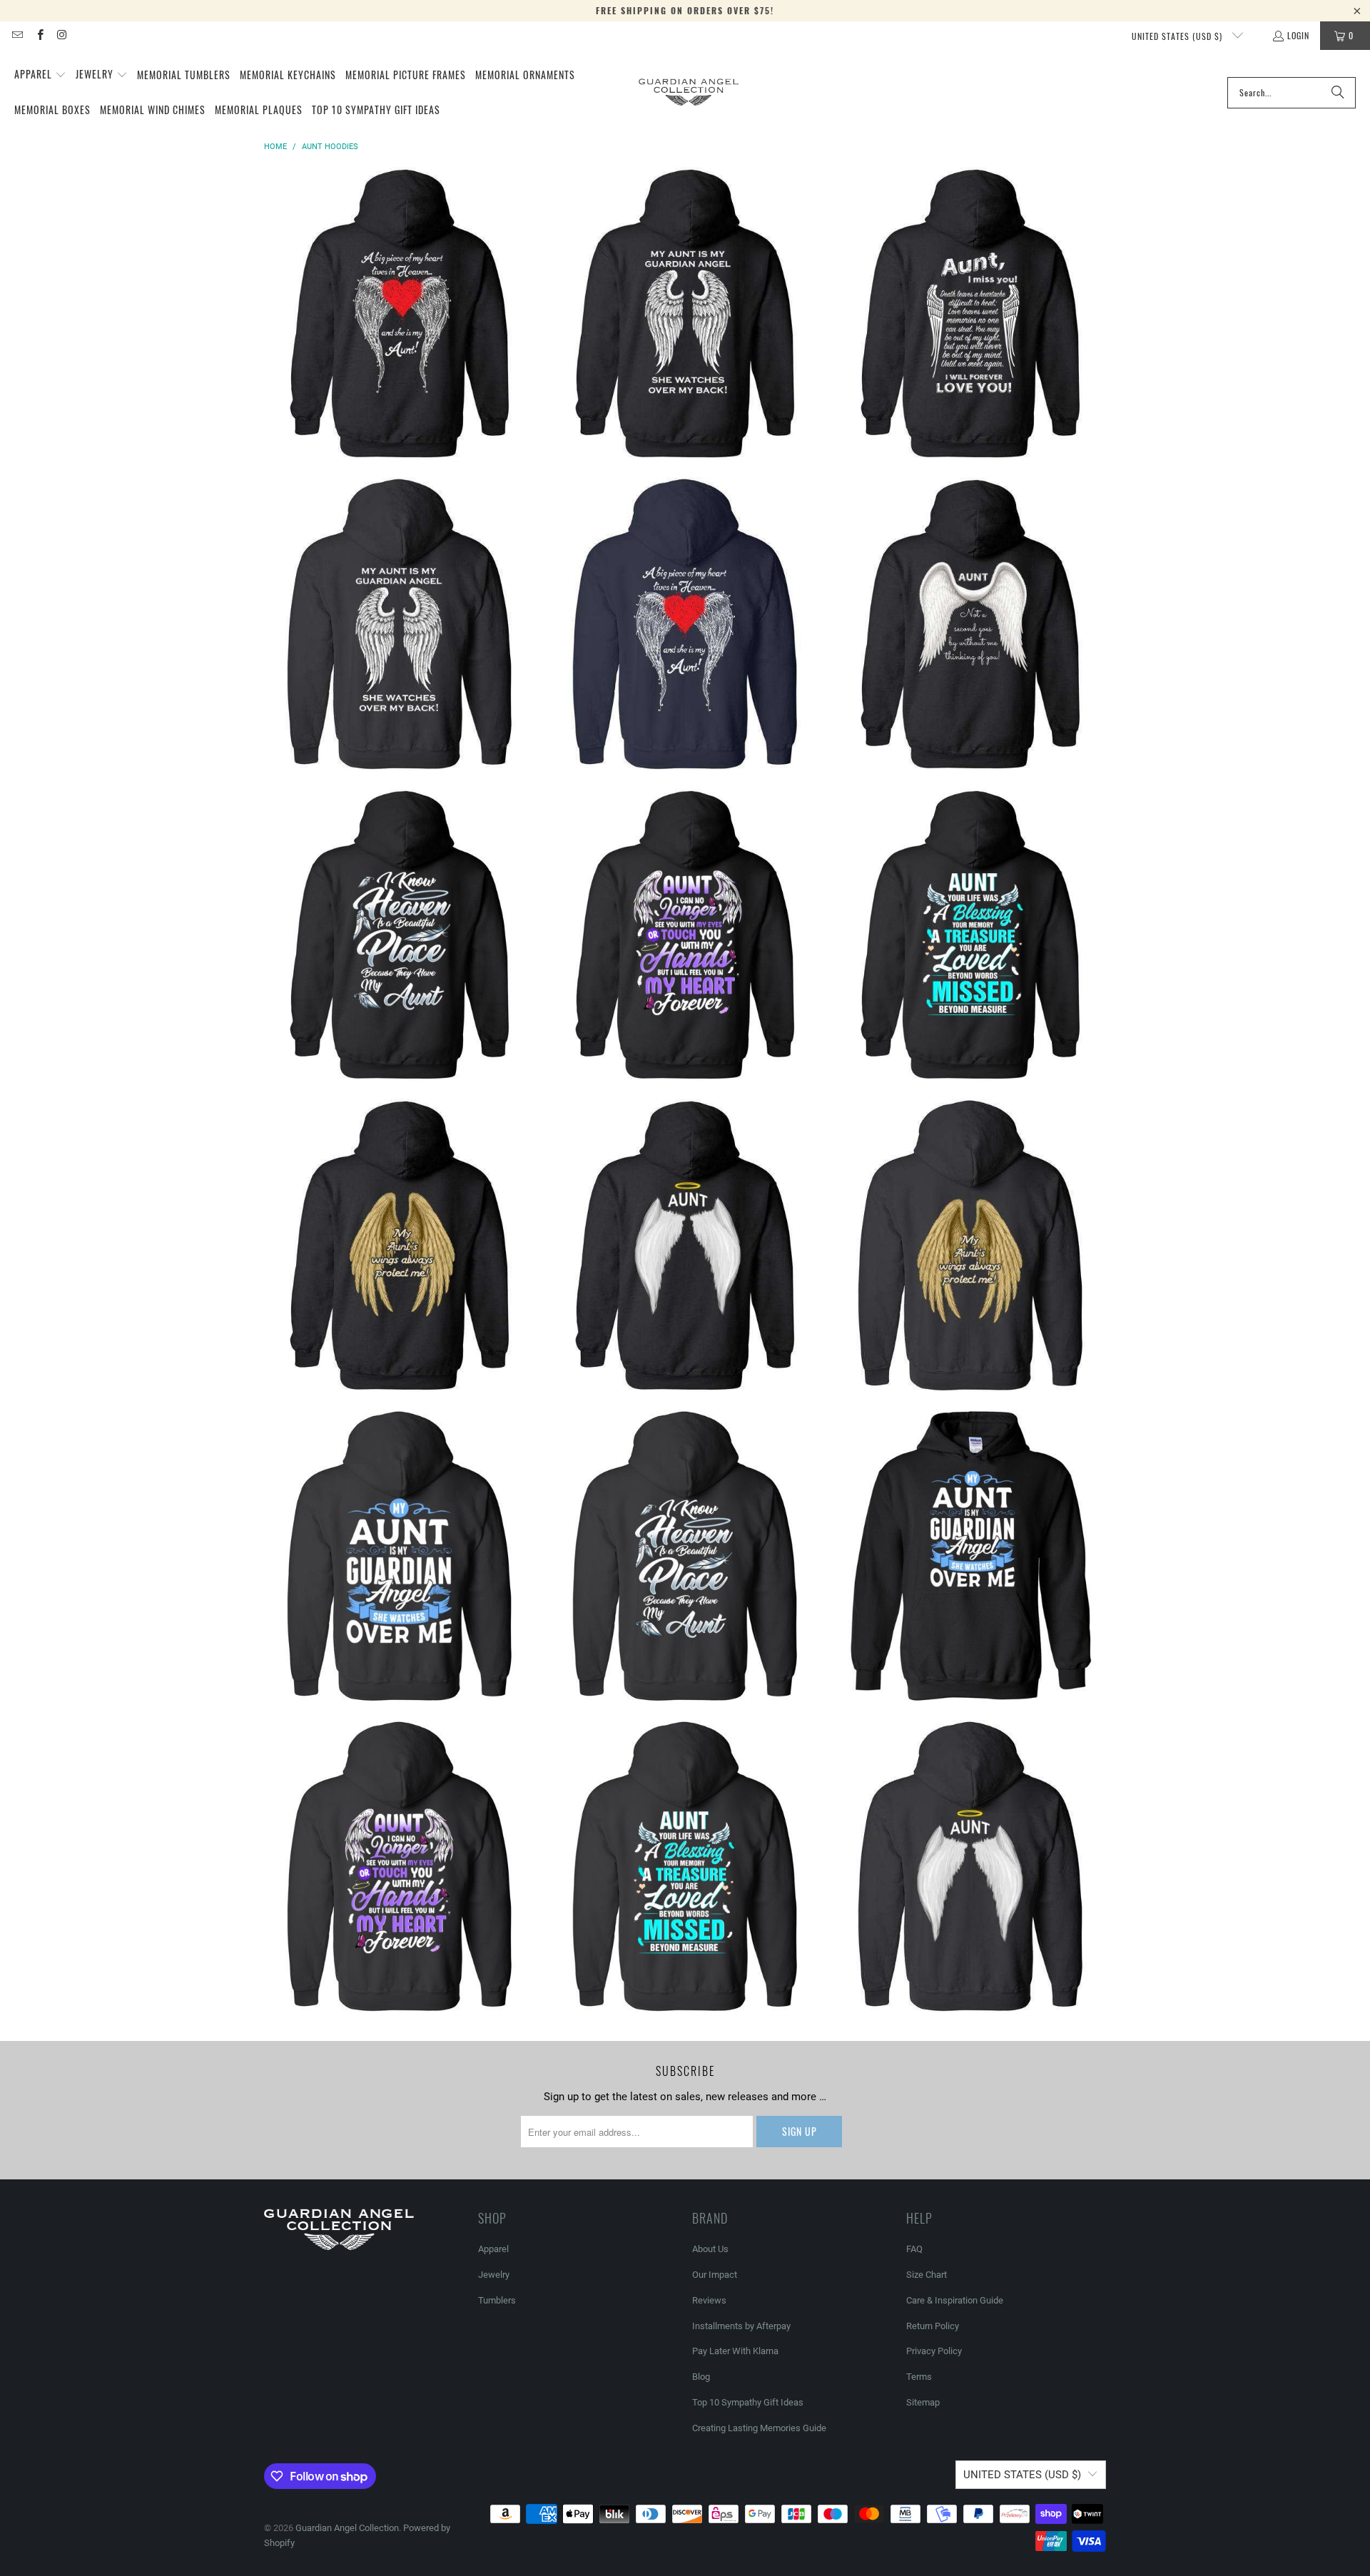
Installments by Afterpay (741, 2326)
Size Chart (927, 2275)
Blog (701, 2377)
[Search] (1338, 93)
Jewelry (494, 2275)
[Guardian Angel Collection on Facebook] (39, 35)
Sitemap (923, 2402)
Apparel (493, 2249)
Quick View (400, 363)
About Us (710, 2249)
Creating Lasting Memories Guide (759, 2428)
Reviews (709, 2300)
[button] (40, 75)
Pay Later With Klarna (735, 2351)
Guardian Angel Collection (347, 2528)
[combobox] (1292, 93)
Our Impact (715, 2275)
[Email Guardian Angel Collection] (17, 35)
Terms (919, 2377)
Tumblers (497, 2300)
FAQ (914, 2249)
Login (1298, 35)
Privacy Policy (934, 2351)
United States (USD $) (1178, 36)
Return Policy (933, 2326)
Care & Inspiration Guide (955, 2300)
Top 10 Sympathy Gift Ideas (748, 2402)
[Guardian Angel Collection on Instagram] (62, 35)
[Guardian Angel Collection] (689, 92)
